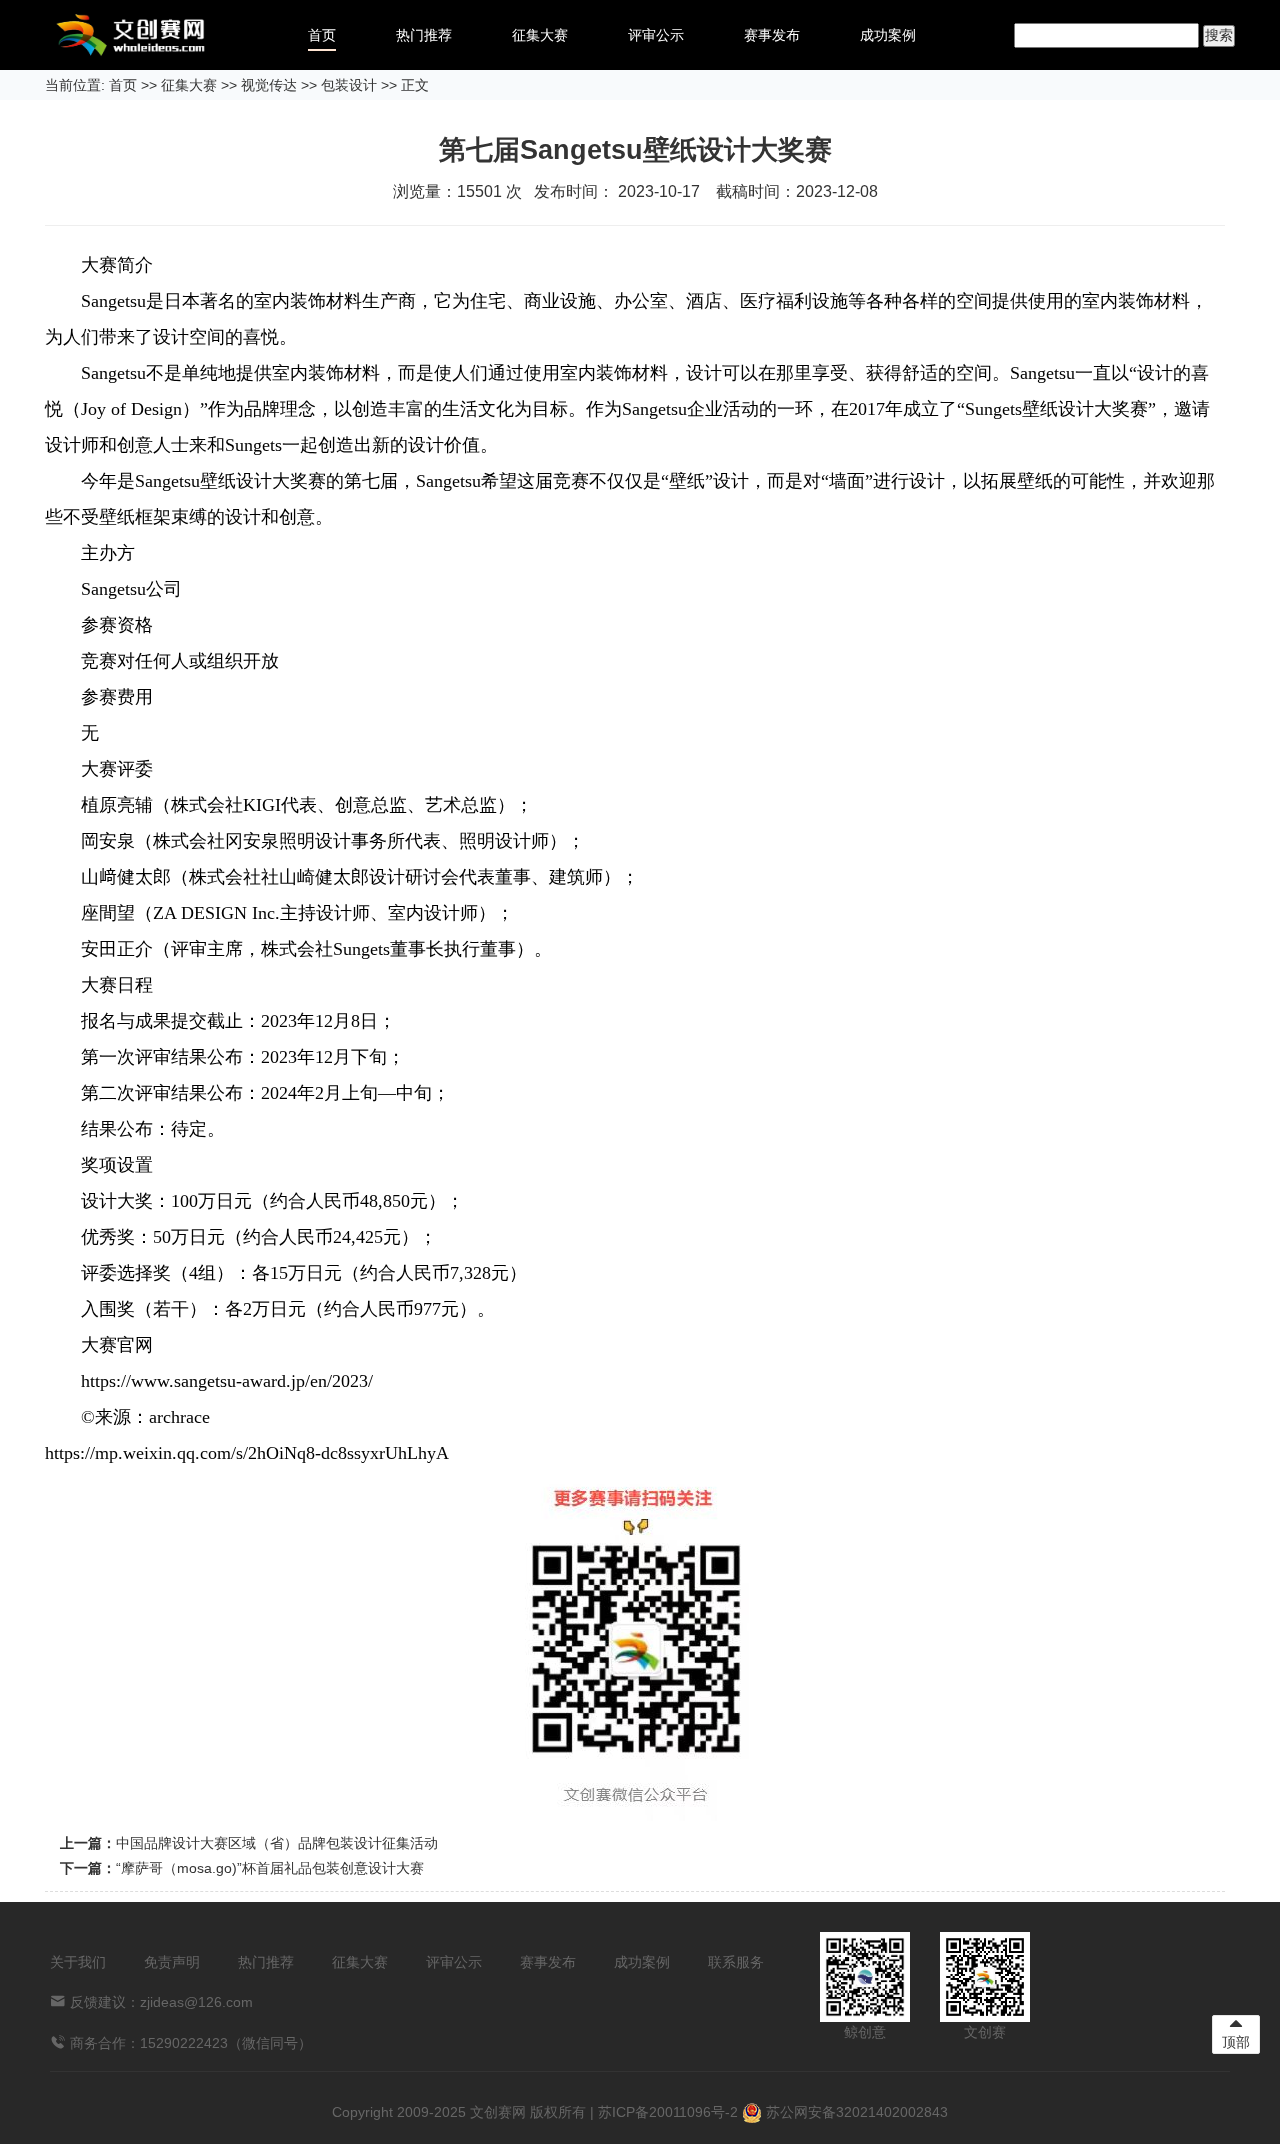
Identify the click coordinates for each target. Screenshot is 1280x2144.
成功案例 (888, 35)
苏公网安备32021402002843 (855, 2112)
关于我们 (78, 1962)
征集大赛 (540, 35)
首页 (322, 35)
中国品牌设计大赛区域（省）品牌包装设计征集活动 (277, 1843)
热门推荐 (424, 35)
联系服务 (736, 1962)
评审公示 (656, 35)
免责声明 (172, 1962)
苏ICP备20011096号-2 (668, 2112)
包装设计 (349, 85)
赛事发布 (772, 35)
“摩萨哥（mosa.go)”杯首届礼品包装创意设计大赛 (270, 1868)
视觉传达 (269, 85)
